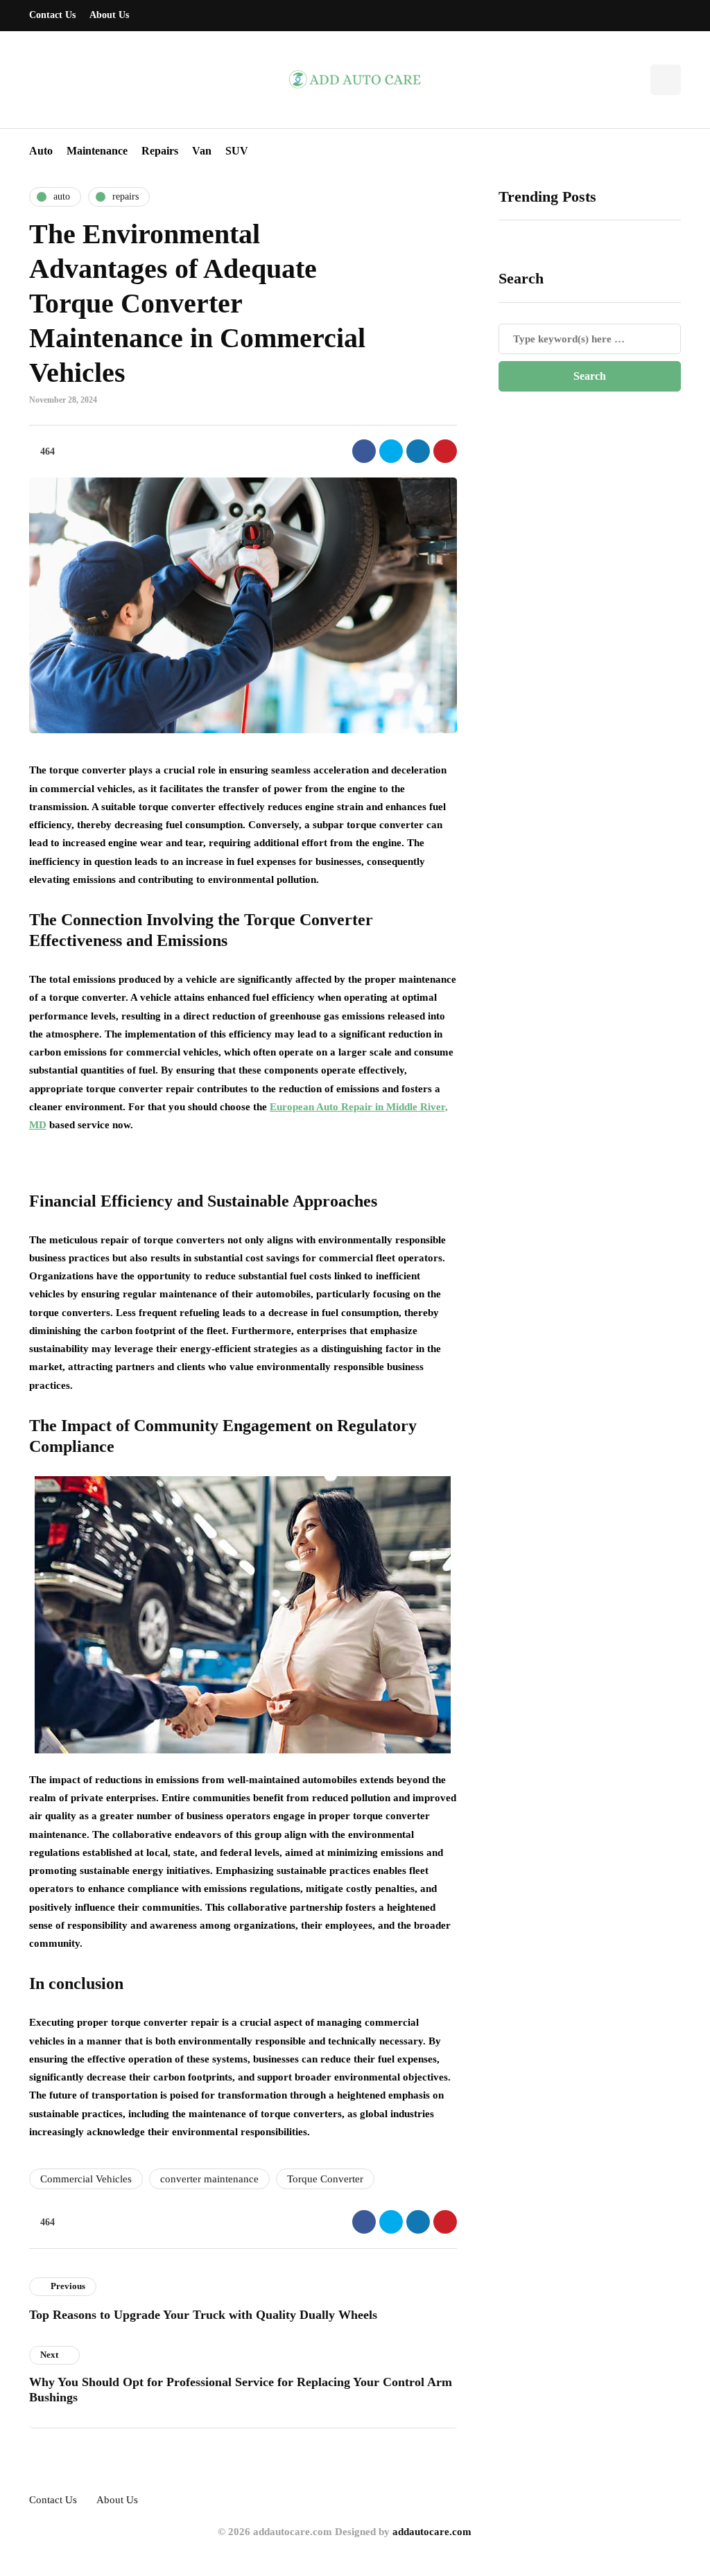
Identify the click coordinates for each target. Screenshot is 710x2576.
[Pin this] (445, 451)
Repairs (160, 151)
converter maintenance (209, 2179)
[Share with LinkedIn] (418, 451)
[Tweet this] (391, 451)
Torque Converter (325, 2179)
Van (202, 151)
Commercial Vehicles (86, 2179)
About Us (109, 15)
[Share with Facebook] (364, 451)
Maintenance (97, 151)
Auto (41, 151)
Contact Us (52, 15)
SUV (237, 151)
